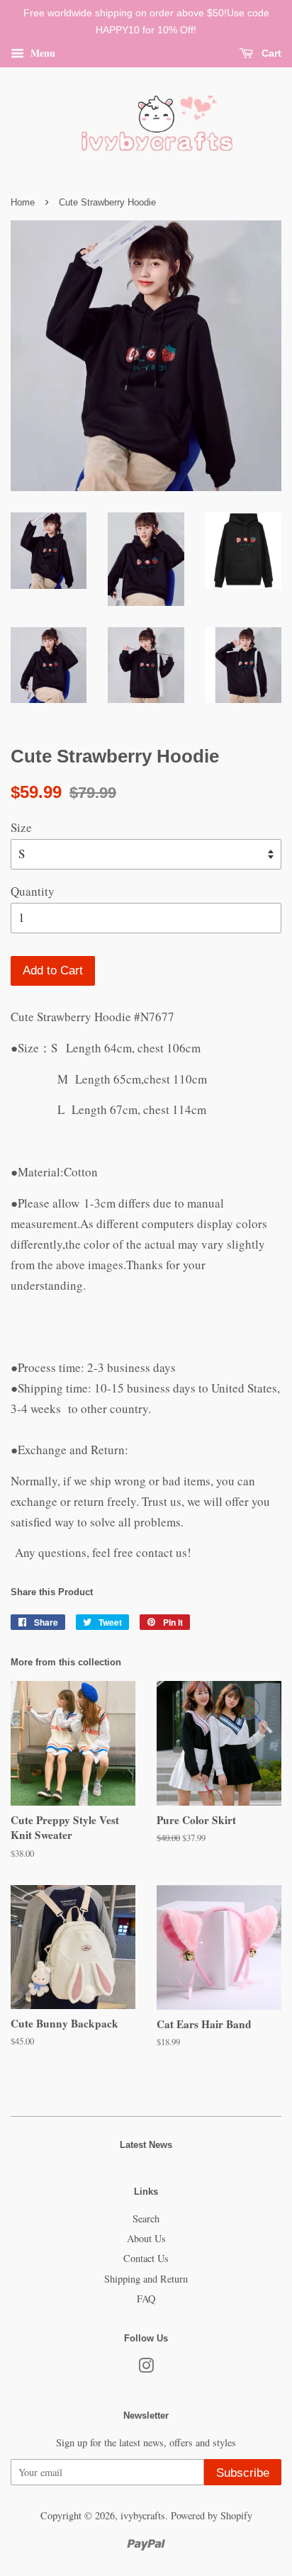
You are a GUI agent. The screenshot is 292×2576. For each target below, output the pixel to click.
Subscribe (243, 2473)
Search (146, 2218)
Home (23, 202)
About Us (146, 2238)
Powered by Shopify (212, 2515)
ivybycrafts (143, 2515)
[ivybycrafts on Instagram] (146, 2368)
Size (21, 827)
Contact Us (146, 2258)
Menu (41, 52)
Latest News (146, 2145)
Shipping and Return (146, 2279)
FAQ (146, 2299)
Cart (270, 53)
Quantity (33, 891)
